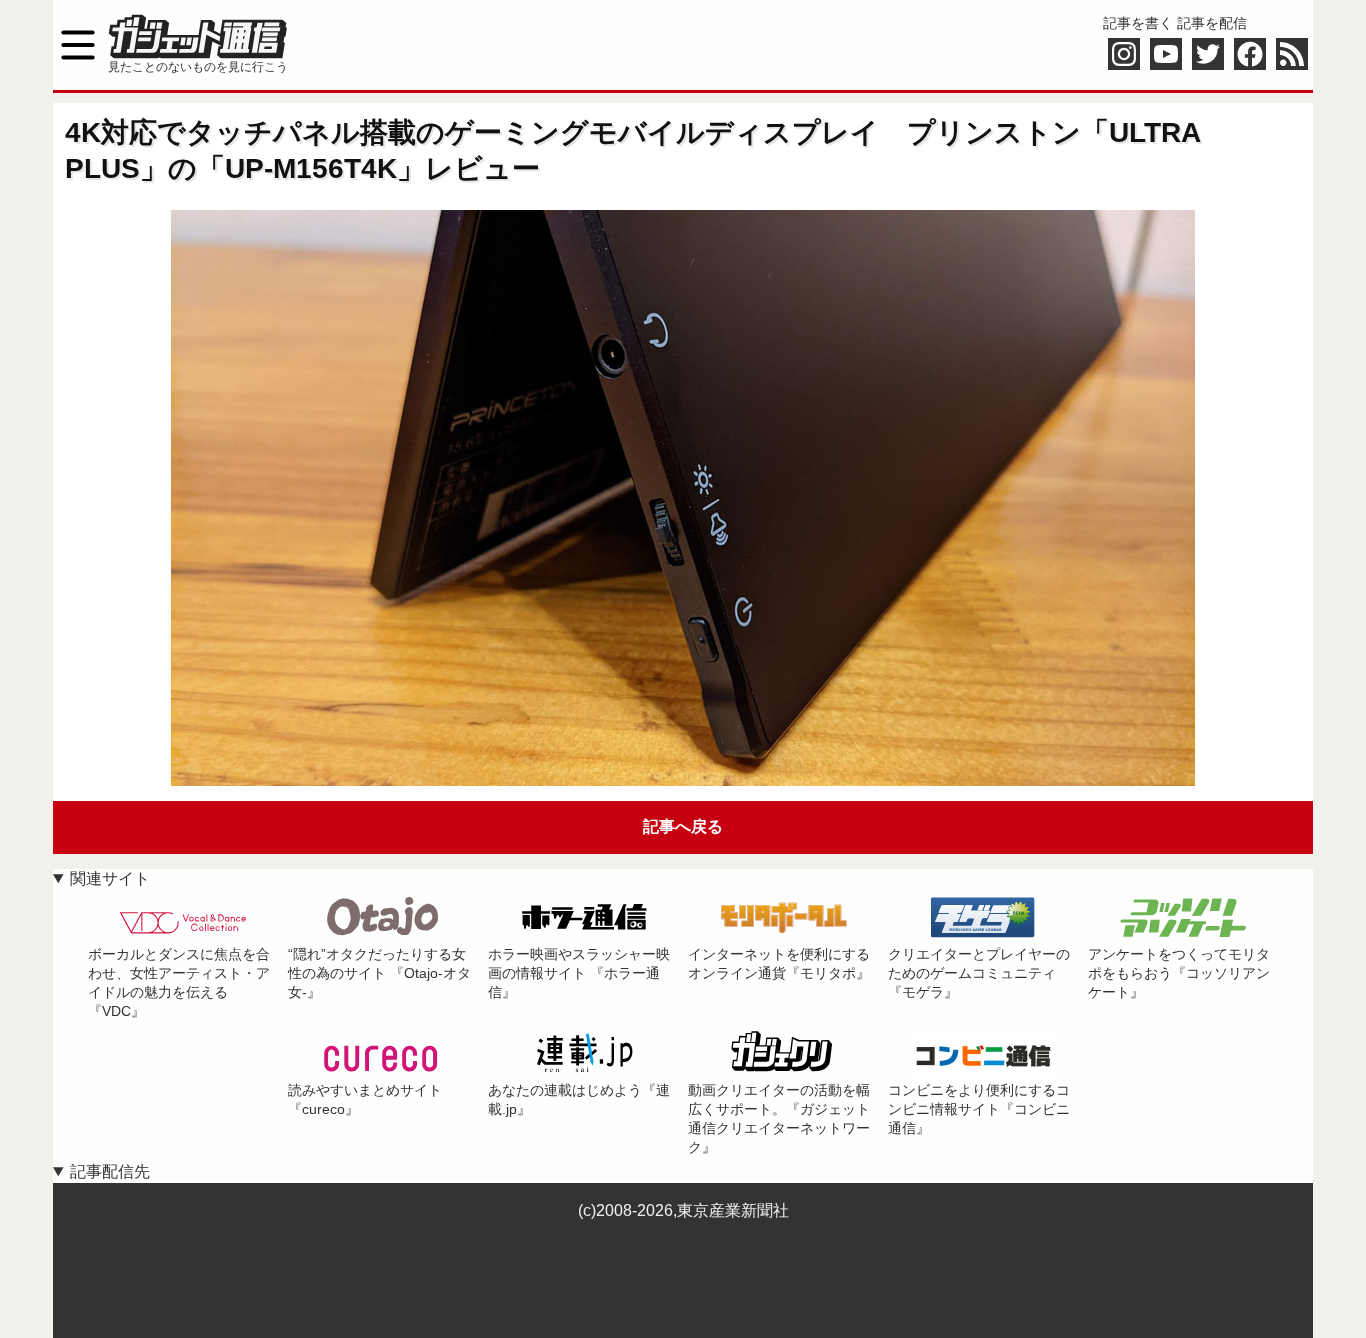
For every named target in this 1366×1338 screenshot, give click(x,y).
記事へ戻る (683, 826)
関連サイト (110, 878)
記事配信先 (110, 1171)
